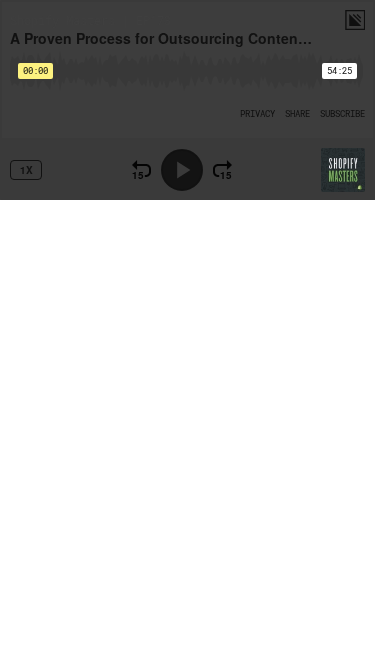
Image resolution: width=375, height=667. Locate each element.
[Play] (182, 170)
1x (26, 170)
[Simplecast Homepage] (355, 20)
